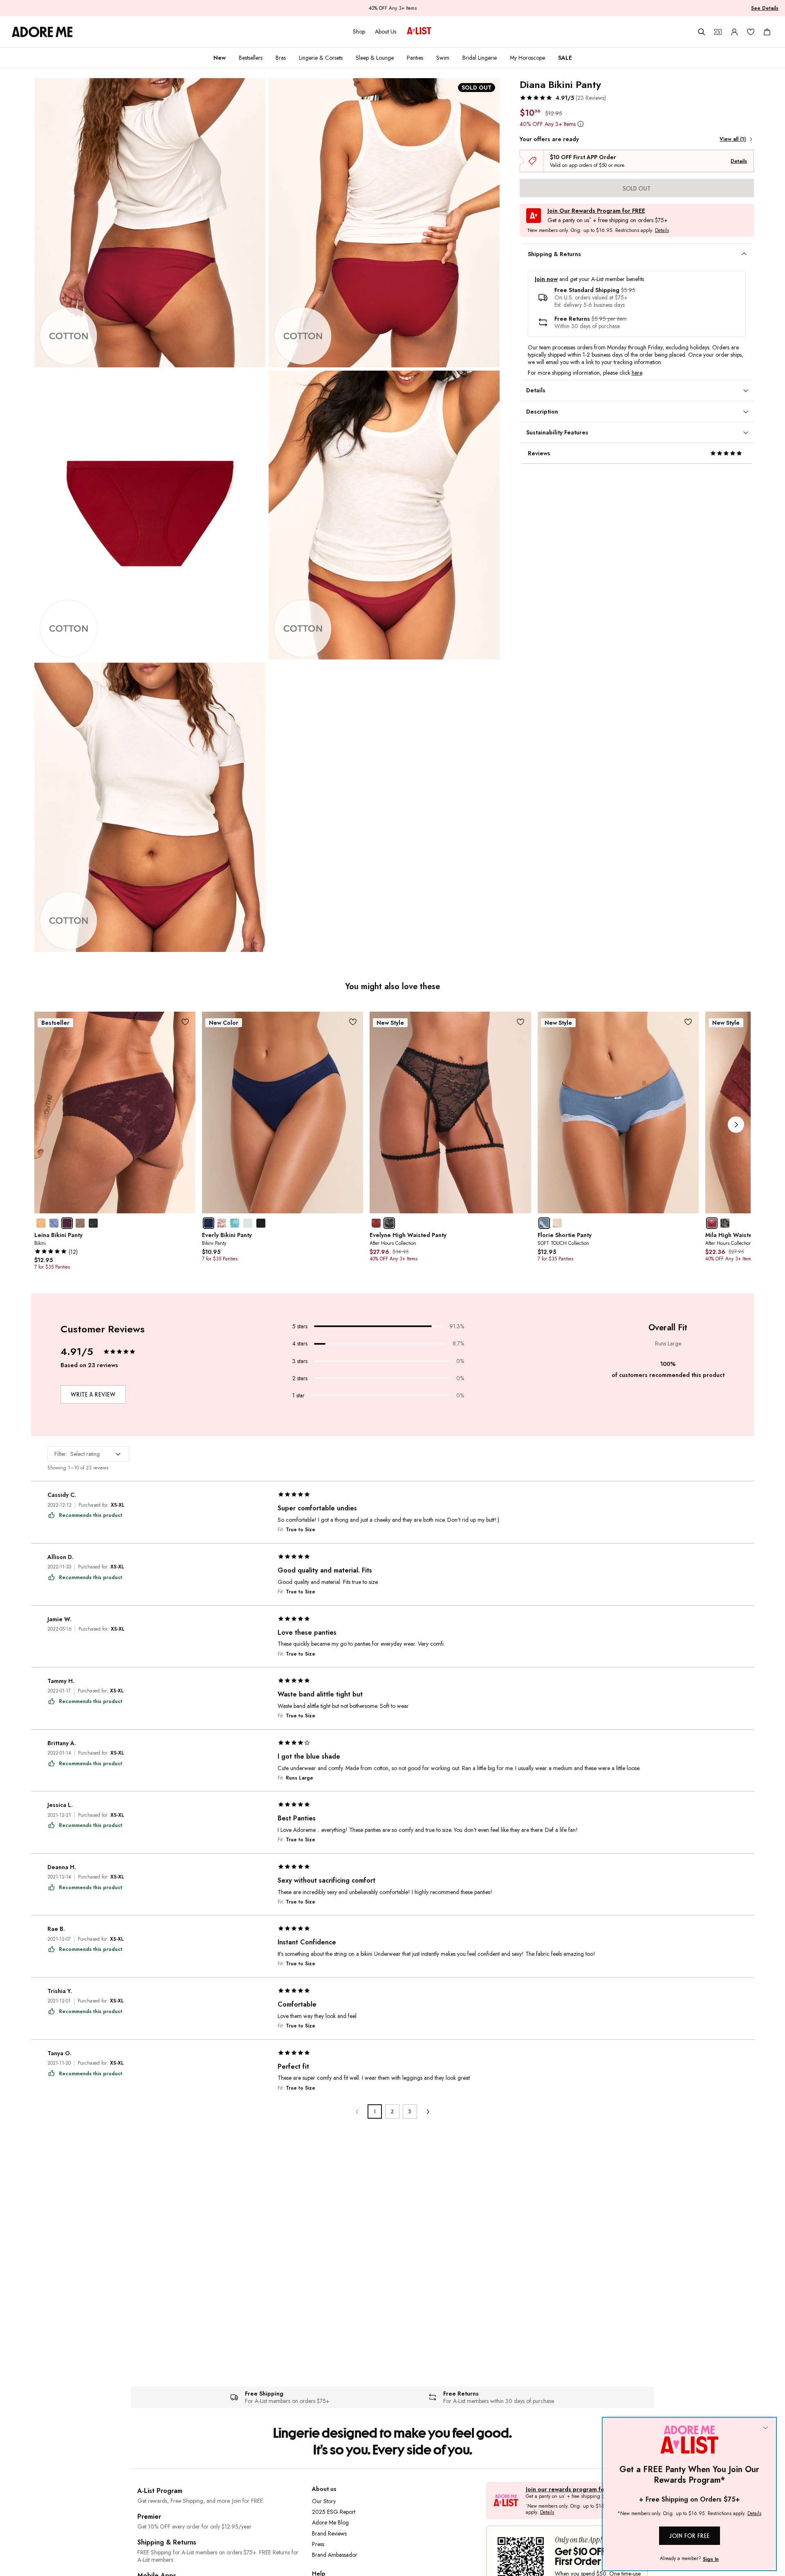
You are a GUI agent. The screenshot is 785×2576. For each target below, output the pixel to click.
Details (739, 161)
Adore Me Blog (330, 2522)
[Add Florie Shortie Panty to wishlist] (688, 1022)
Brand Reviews (329, 2533)
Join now (546, 279)
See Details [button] (765, 8)
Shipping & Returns (167, 2542)
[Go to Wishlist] (751, 32)
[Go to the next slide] (736, 1125)
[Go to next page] (427, 2111)
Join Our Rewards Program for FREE (596, 211)
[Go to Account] (734, 32)
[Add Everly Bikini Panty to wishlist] (353, 1022)
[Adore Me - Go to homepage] (42, 32)
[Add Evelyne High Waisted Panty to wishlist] (521, 1022)
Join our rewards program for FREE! (574, 2489)
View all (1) (733, 139)
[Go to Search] (702, 32)
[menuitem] (220, 58)
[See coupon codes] (718, 32)
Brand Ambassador (335, 2555)
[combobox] (88, 1454)
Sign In (711, 2559)
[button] (563, 98)
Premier (149, 2516)
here (637, 373)
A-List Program (160, 2491)
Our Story (324, 2501)
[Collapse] (765, 2428)
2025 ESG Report (334, 2512)
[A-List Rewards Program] (419, 31)
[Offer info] (581, 124)
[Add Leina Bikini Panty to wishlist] (185, 1022)
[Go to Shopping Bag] (767, 32)
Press (318, 2544)
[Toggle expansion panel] (744, 254)
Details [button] (662, 231)
